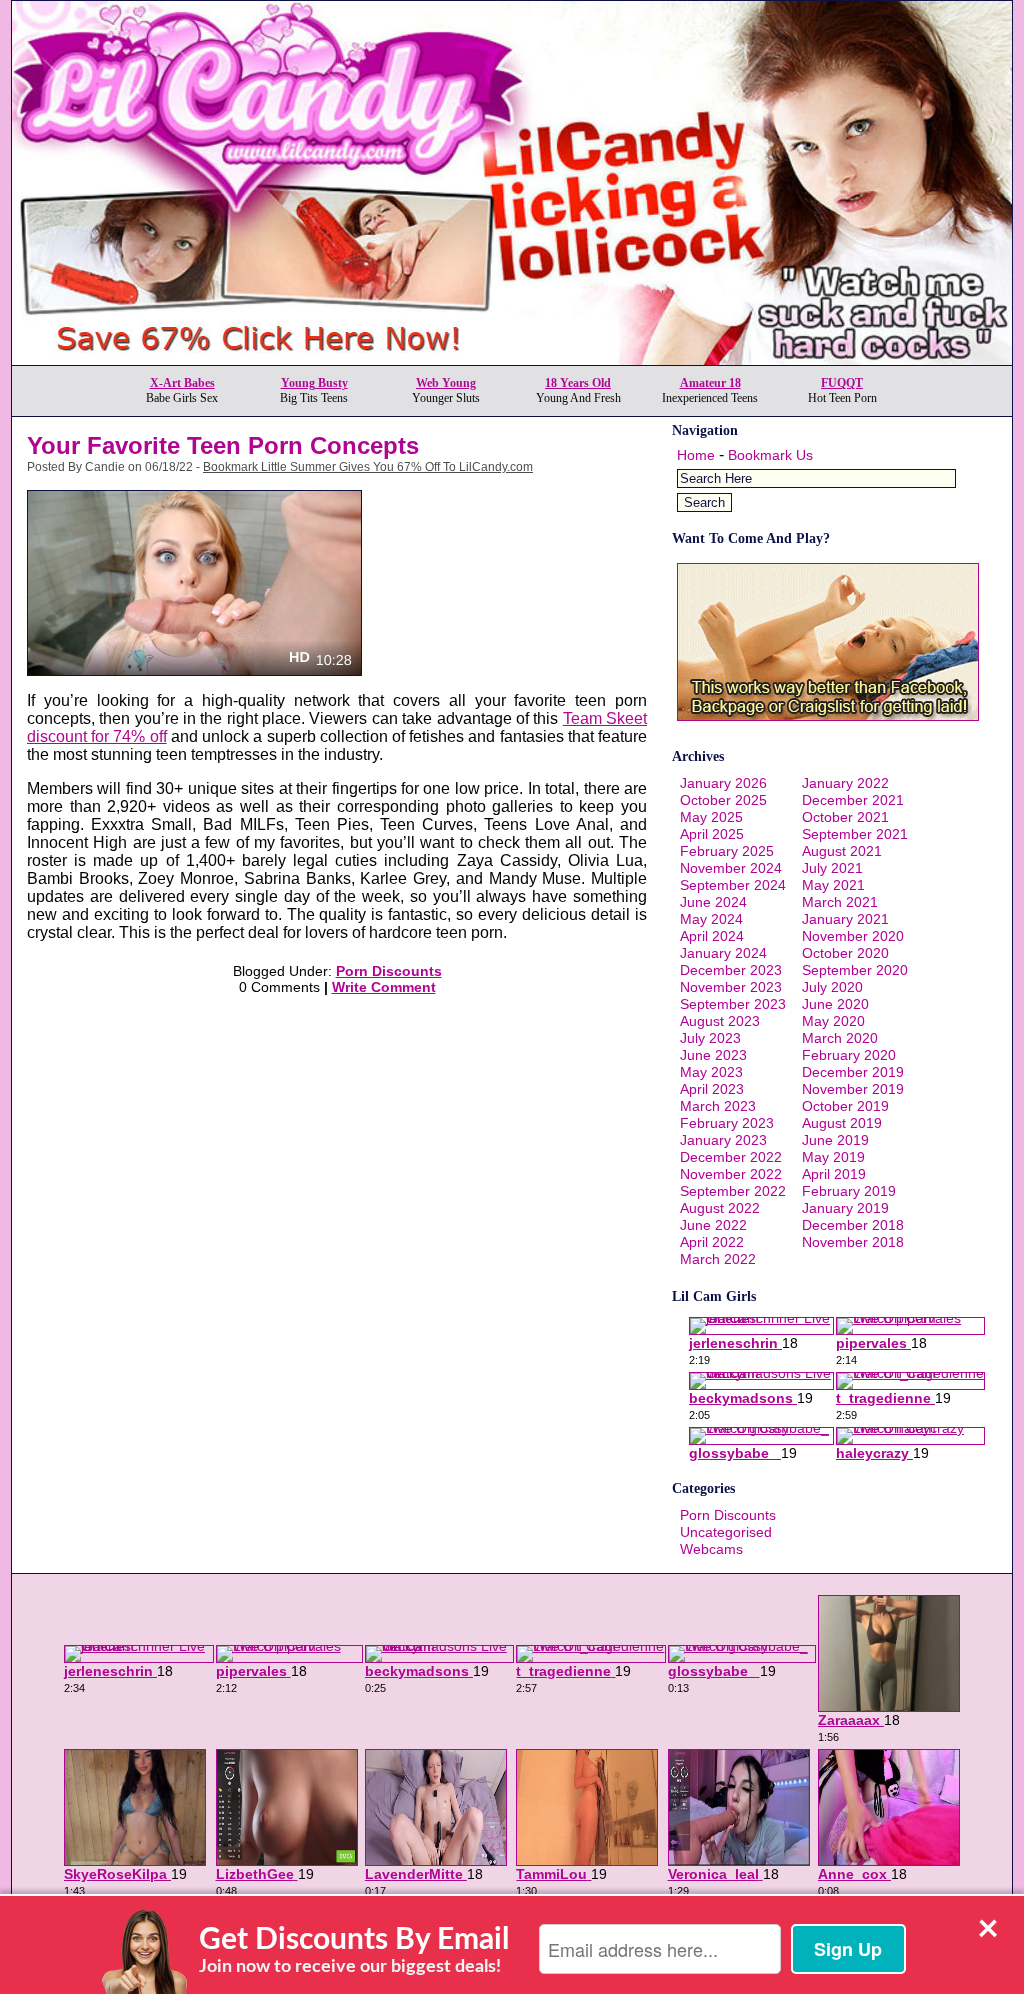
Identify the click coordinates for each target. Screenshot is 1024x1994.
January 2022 (845, 783)
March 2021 (840, 902)
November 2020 (853, 936)
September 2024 (733, 885)
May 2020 (833, 1021)
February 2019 (849, 1191)
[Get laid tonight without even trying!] (828, 716)
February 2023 (727, 1123)
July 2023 (710, 1038)
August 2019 (842, 1123)
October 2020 (845, 953)
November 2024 (731, 868)
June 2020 (835, 1004)
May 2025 (711, 817)
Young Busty (314, 383)
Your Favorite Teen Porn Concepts (223, 445)
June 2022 (713, 1225)
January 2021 (845, 919)
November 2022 (731, 1174)
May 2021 (833, 885)
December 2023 (731, 970)
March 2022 (718, 1259)
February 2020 (849, 1055)
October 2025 (723, 800)
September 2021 (855, 834)
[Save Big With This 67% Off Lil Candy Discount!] (512, 359)
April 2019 (834, 1174)
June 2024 (713, 902)
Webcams (711, 1549)
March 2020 (840, 1038)
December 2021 (853, 800)
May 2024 (711, 919)
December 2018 (853, 1225)
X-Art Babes (182, 383)
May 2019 (833, 1157)
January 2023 (723, 1140)
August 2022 (720, 1208)
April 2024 (712, 936)
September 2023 (733, 1004)
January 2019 (845, 1208)
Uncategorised (726, 1532)
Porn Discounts (389, 971)
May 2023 (711, 1072)
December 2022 (731, 1157)
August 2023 (720, 1021)
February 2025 (727, 851)
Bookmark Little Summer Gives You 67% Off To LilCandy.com (368, 467)
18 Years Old (578, 383)
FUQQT (842, 383)
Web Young (446, 383)
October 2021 (845, 817)
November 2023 (731, 987)
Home (696, 455)
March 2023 (718, 1106)
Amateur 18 (710, 383)
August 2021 (842, 851)
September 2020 (855, 970)
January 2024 (723, 953)
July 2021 (832, 868)
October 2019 (845, 1106)
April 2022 (712, 1242)
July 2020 (832, 987)
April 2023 (712, 1089)
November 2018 (853, 1242)
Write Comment (384, 987)
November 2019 (853, 1089)
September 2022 (733, 1191)
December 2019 (853, 1072)
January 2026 (723, 783)
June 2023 (713, 1055)
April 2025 (712, 834)
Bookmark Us (770, 455)
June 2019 (835, 1140)
